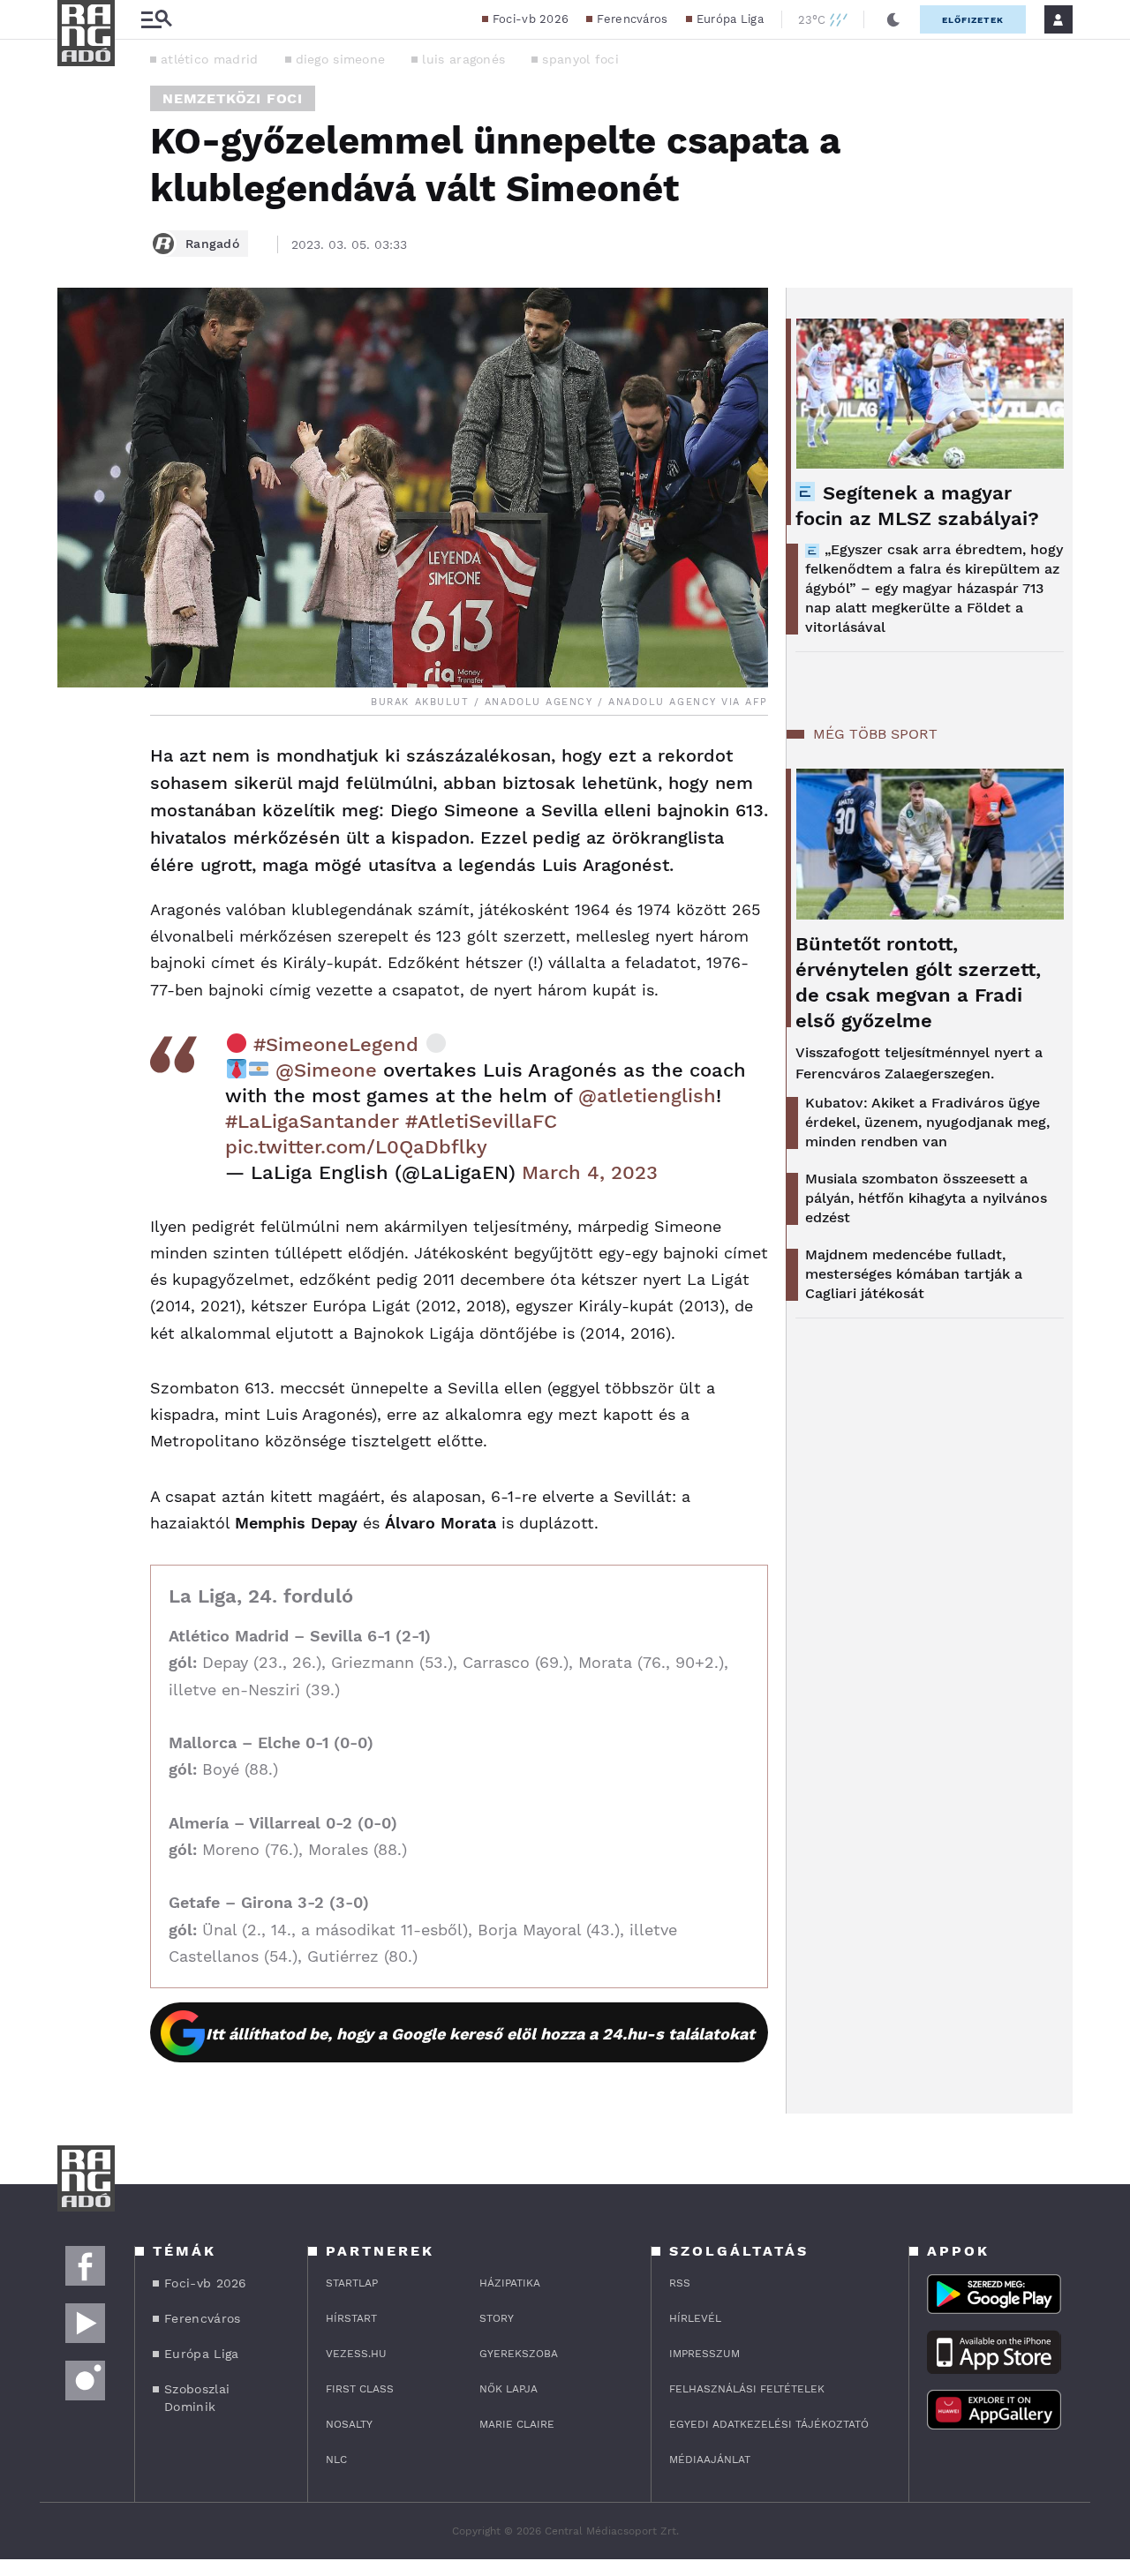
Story (497, 2318)
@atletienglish (647, 1096)
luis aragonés (463, 59)
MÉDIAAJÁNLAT (710, 2460)
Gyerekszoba (519, 2354)
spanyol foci (580, 59)
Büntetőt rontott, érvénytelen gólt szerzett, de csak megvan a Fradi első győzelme (918, 982)
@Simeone (326, 1070)
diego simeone (341, 59)
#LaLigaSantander (312, 1121)
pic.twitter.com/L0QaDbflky (356, 1147)
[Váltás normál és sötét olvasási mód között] (893, 19)
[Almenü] (156, 20)
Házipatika (510, 2283)
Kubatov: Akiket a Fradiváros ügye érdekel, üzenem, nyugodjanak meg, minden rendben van (927, 1122)
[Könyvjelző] (77, 862)
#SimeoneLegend (336, 1044)
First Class (360, 2389)
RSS (680, 2283)
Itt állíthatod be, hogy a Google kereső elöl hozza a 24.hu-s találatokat (480, 2034)
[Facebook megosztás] (77, 762)
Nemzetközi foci (233, 98)
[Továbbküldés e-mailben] (77, 809)
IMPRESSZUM (704, 2354)
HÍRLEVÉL (695, 2318)
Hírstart (351, 2318)
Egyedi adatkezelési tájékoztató (769, 2424)
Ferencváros (632, 19)
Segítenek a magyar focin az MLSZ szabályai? (917, 506)
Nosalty (349, 2424)
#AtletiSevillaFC (481, 1121)
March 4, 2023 (590, 1172)
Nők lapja (508, 2389)
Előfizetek (973, 20)
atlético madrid (210, 59)
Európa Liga (730, 19)
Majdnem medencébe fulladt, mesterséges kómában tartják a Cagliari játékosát (914, 1274)
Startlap (352, 2283)
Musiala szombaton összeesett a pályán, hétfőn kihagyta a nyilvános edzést (926, 1198)
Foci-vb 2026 (531, 19)
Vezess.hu (356, 2354)
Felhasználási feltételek (747, 2389)
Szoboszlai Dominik (197, 2398)
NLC (336, 2460)
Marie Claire (517, 2424)
